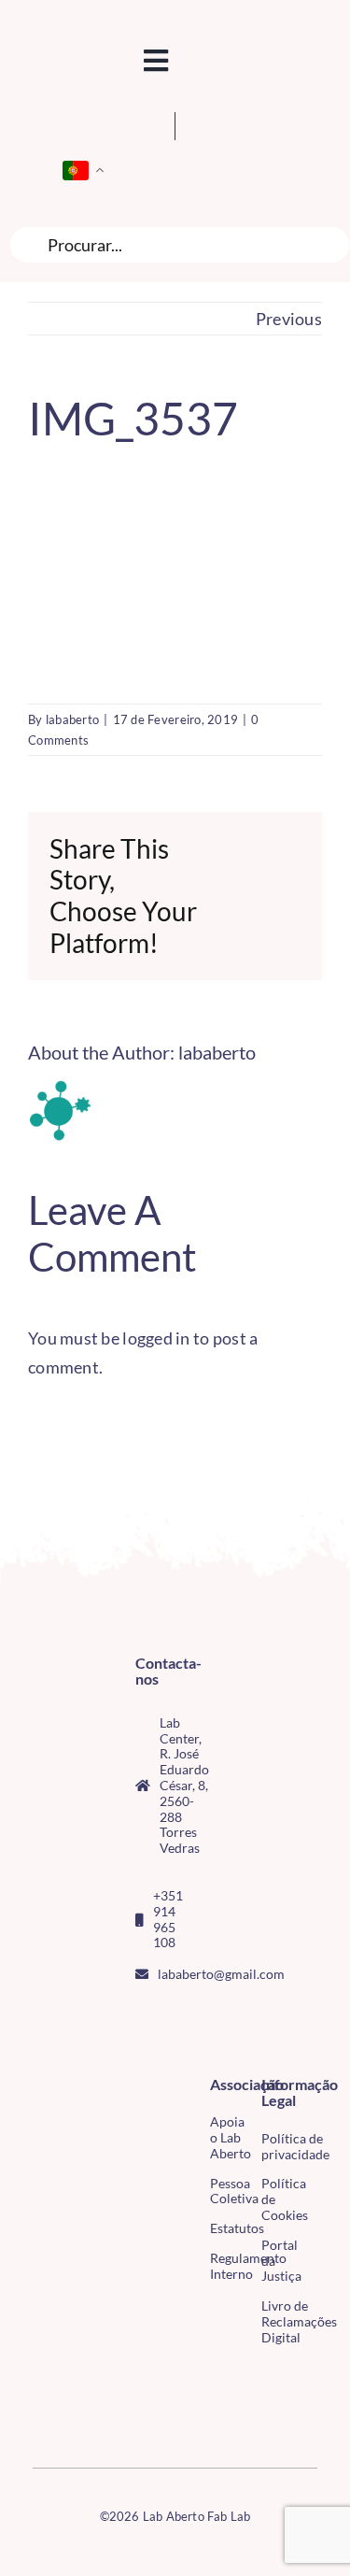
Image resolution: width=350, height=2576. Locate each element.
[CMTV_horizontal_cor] (40, 2375)
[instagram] (171, 2016)
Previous (289, 319)
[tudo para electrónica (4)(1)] (40, 2414)
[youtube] (141, 2050)
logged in (156, 1338)
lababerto (72, 719)
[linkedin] (171, 2050)
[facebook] (141, 2016)
